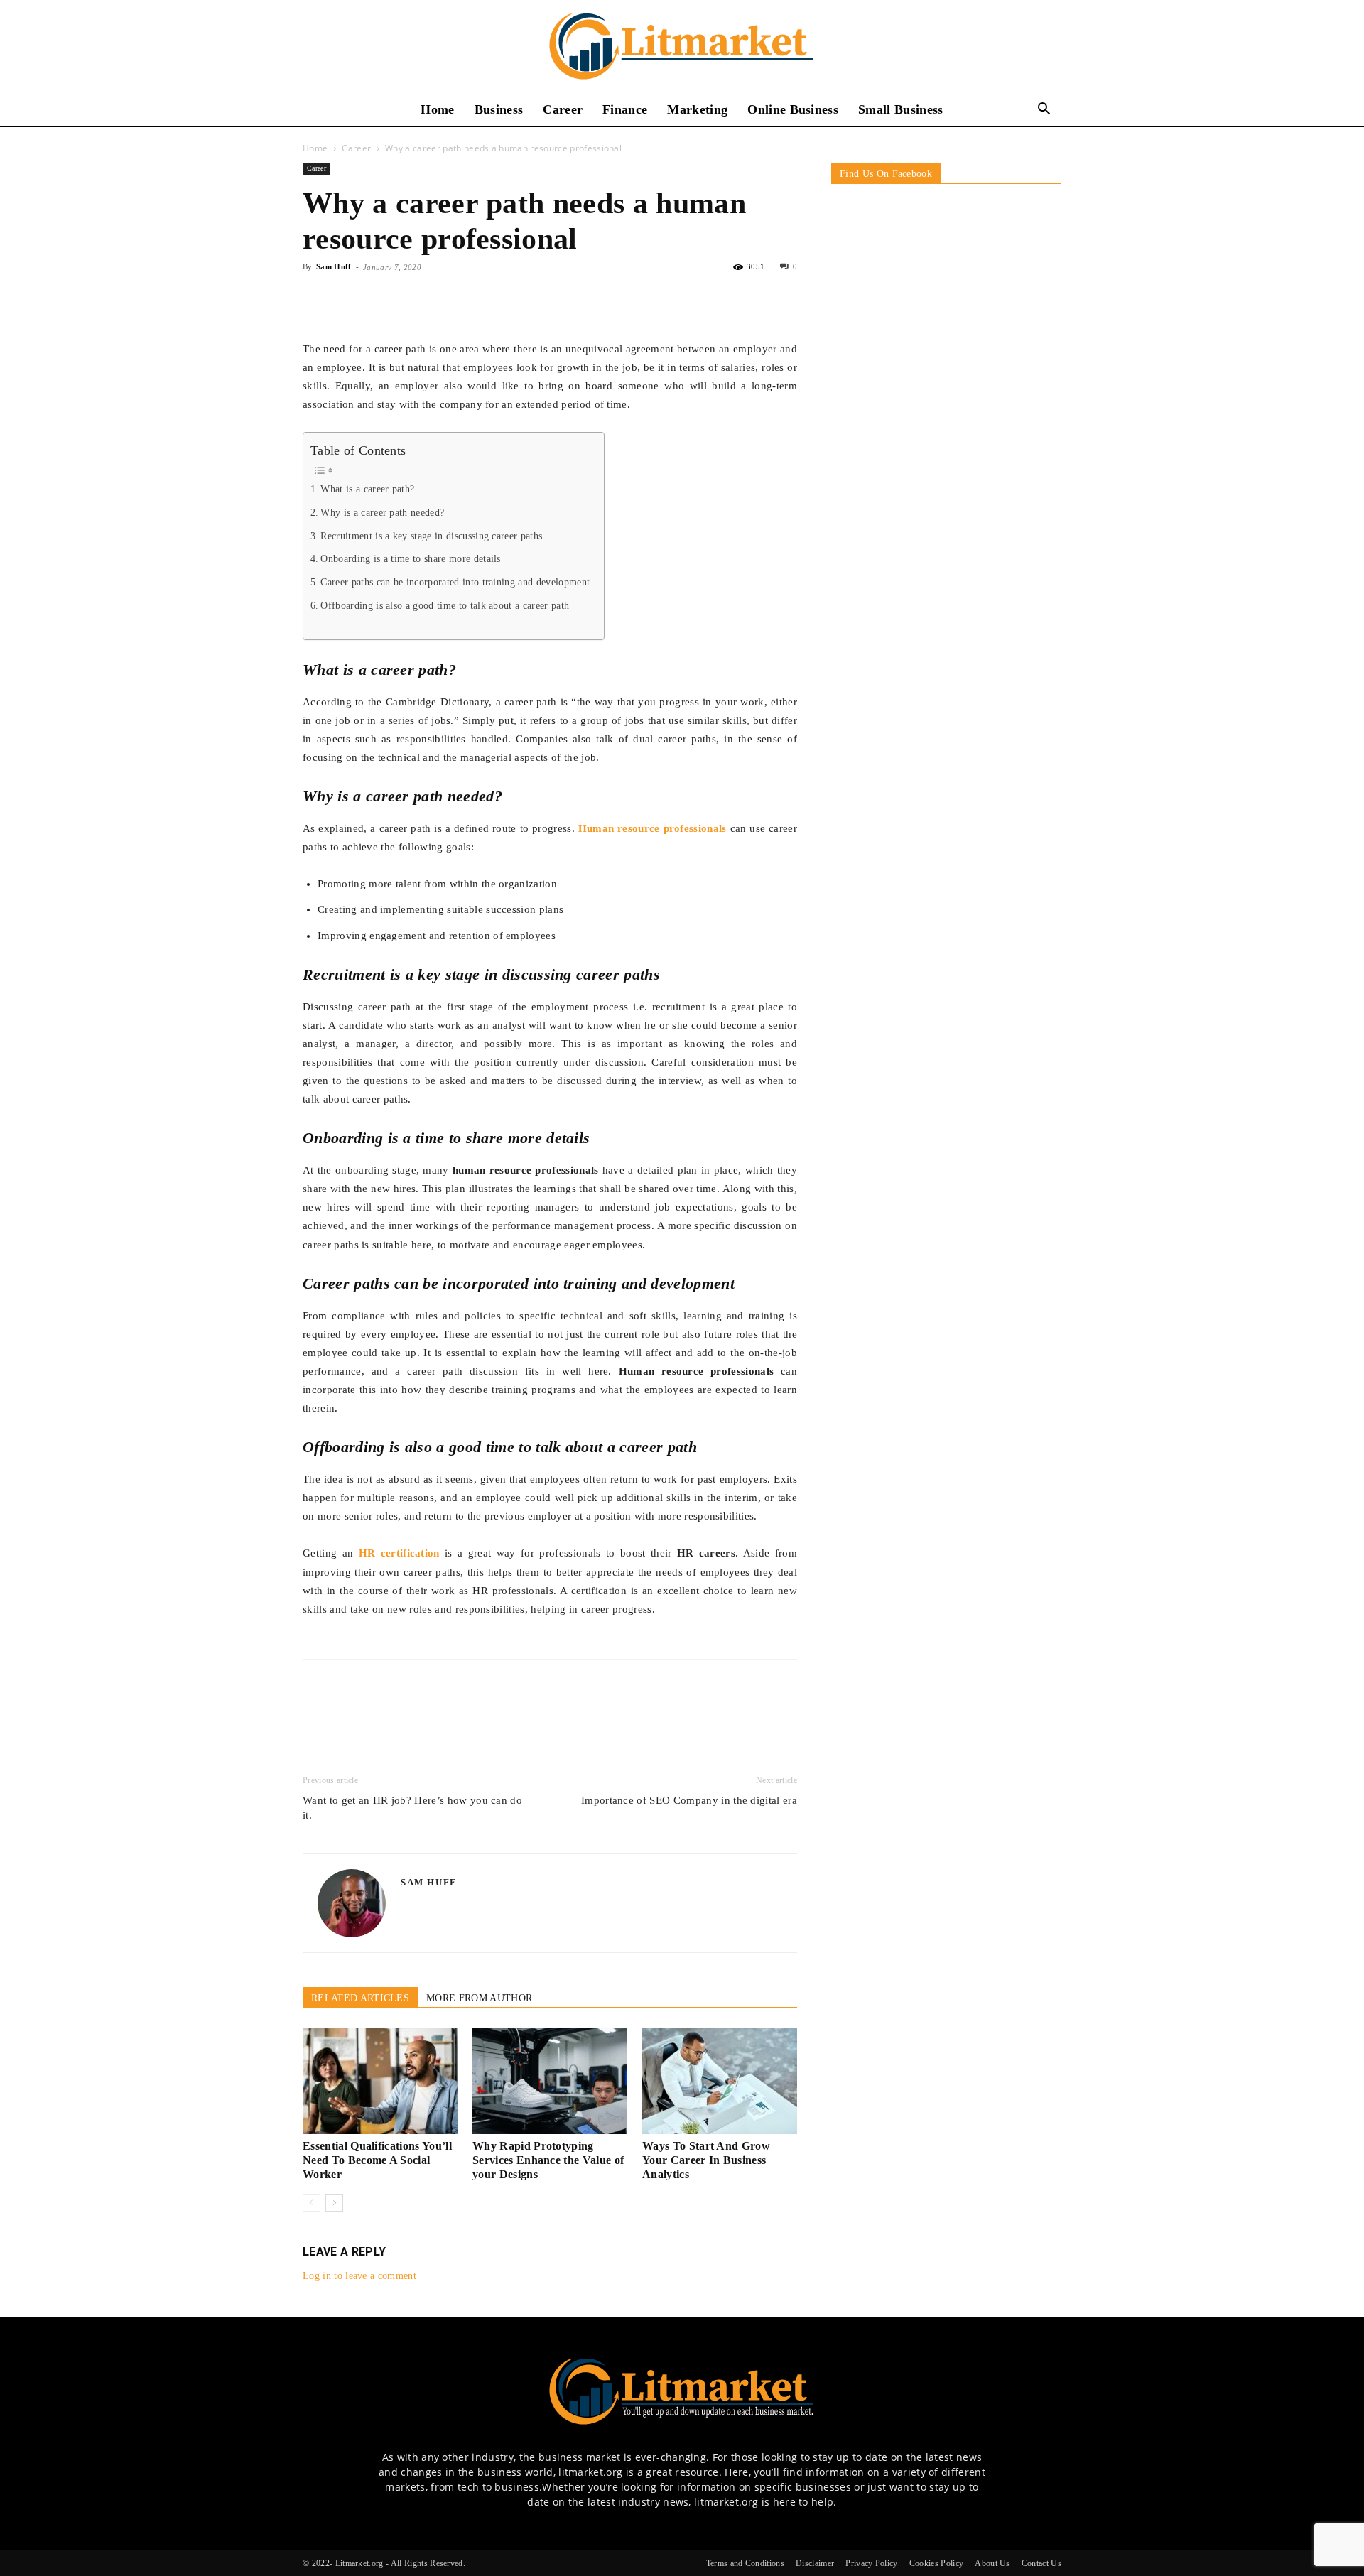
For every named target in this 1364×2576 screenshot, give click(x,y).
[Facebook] (317, 299)
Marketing (697, 109)
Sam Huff (334, 266)
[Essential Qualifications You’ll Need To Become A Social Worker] (380, 2081)
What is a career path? (367, 489)
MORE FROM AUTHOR (479, 1998)
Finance (625, 109)
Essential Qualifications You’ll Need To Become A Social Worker (377, 2160)
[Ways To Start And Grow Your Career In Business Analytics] (720, 2081)
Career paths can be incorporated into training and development (455, 582)
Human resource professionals (653, 828)
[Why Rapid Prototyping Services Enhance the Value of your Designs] (550, 2081)
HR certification (399, 1553)
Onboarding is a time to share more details (410, 559)
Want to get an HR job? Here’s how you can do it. (412, 1808)
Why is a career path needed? (382, 513)
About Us (992, 2563)
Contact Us (1041, 2563)
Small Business (900, 109)
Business (499, 109)
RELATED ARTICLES (360, 1998)
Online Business (793, 109)
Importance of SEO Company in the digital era (689, 1800)
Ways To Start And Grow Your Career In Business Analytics (706, 2160)
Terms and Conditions (745, 2563)
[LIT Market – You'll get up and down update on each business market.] (682, 47)
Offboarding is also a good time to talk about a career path (445, 606)
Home (437, 109)
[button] (1044, 110)
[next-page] (334, 2203)
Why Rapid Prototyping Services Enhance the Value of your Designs (548, 2160)
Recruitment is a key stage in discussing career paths (431, 536)
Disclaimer (815, 2563)
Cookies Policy (936, 2563)
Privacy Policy (871, 2563)
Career (563, 109)
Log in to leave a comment (359, 2276)
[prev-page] (312, 2203)
